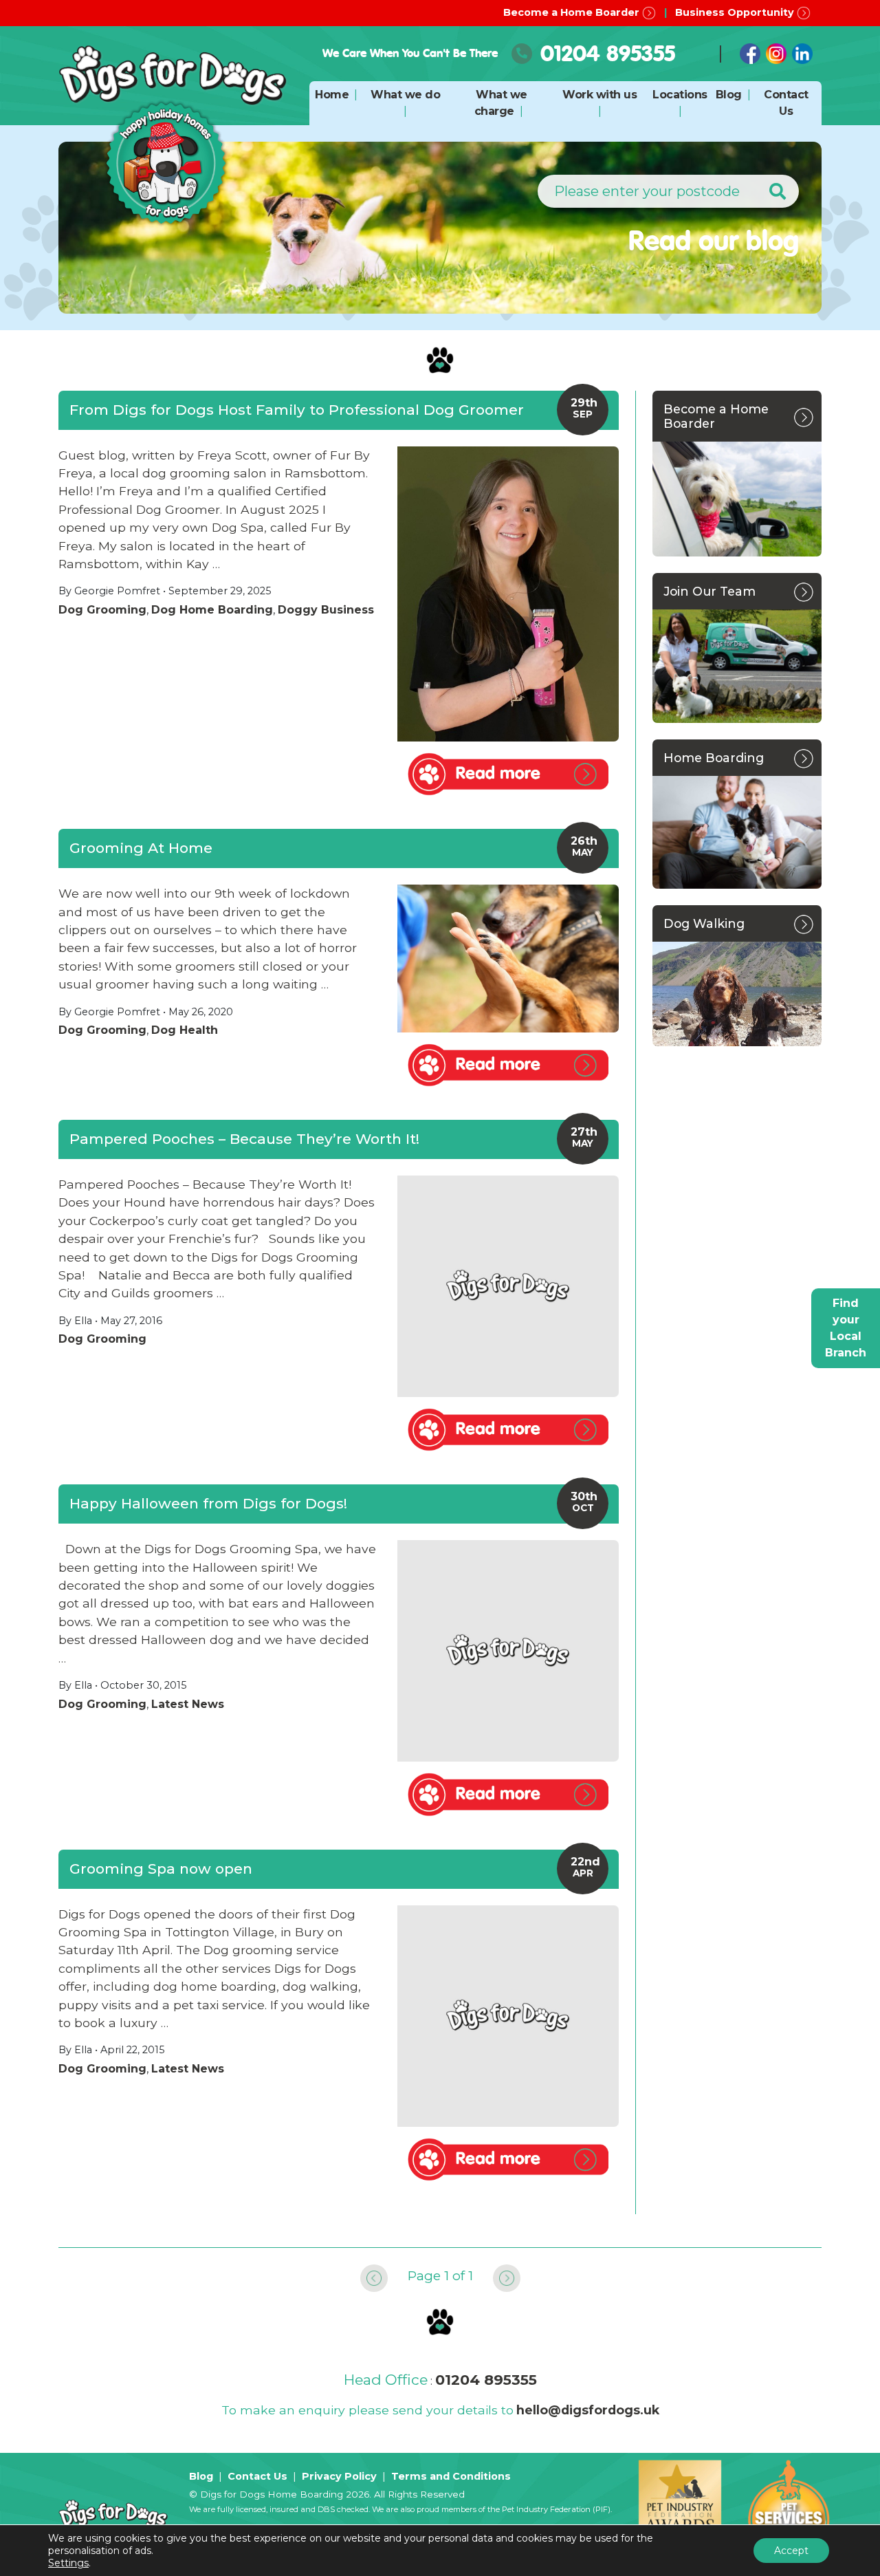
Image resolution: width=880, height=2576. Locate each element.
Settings (68, 2563)
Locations (680, 95)
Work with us (599, 95)
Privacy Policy (339, 2476)
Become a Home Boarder (573, 12)
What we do (405, 95)
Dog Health (185, 1030)
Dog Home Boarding (212, 610)
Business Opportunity (736, 12)
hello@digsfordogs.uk (588, 2410)
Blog (729, 95)
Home (332, 95)
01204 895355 (608, 53)
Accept (791, 2551)
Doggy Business (326, 610)
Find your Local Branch (846, 1328)
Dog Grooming (102, 610)
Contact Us (257, 2476)
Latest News (188, 1704)
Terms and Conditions (451, 2476)
